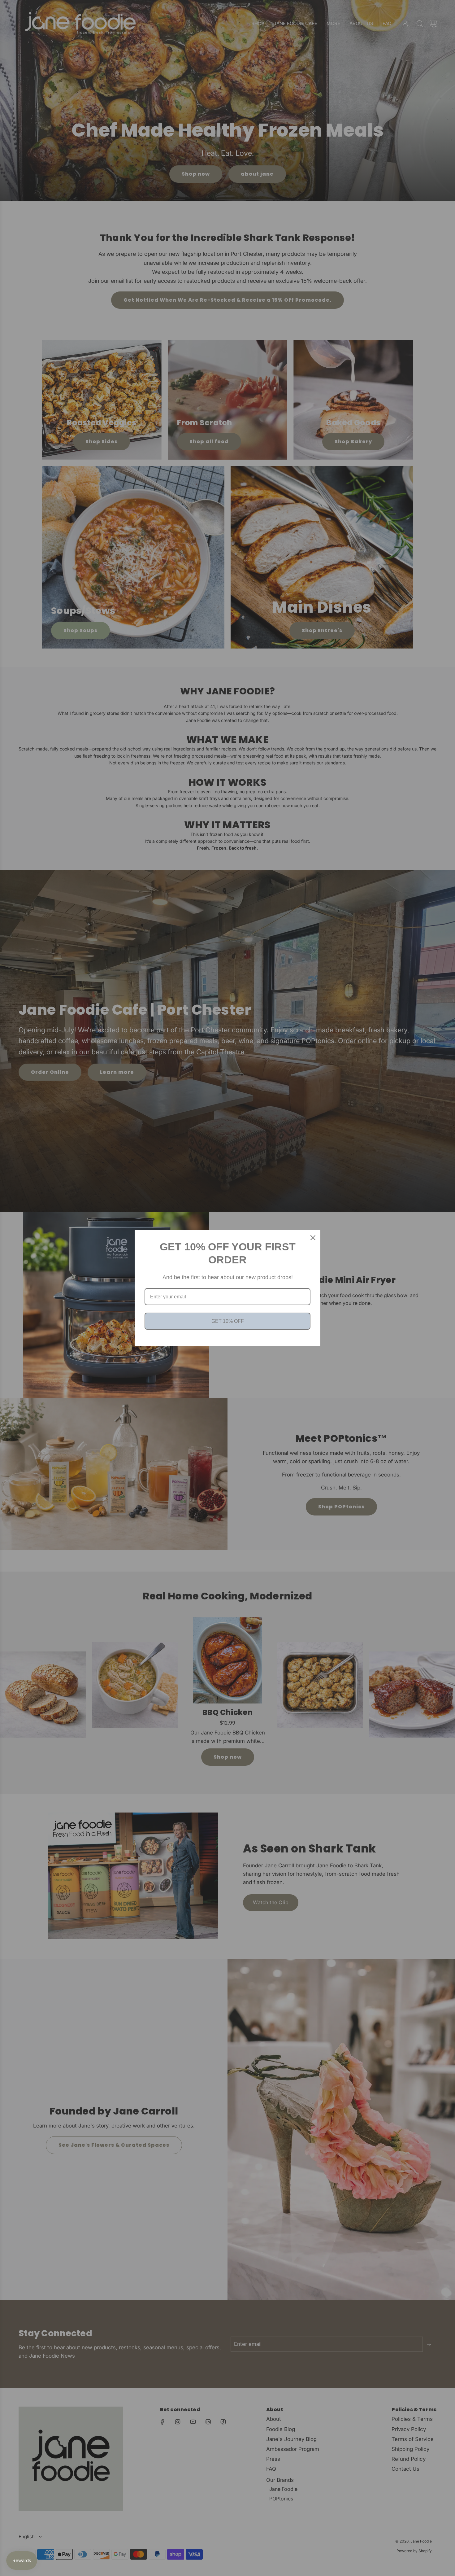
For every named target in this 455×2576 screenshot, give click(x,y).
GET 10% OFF (228, 1321)
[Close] (313, 1238)
